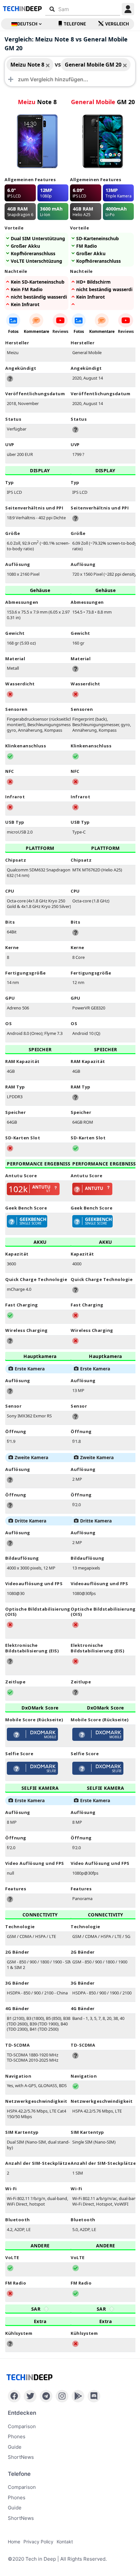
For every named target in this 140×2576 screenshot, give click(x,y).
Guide (15, 2447)
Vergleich (117, 24)
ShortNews (21, 2457)
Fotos (13, 331)
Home (14, 2542)
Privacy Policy (38, 2542)
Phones (17, 2436)
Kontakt (65, 2542)
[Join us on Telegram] (46, 2396)
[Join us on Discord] (94, 2396)
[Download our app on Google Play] (78, 2396)
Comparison (22, 2426)
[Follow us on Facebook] (14, 2396)
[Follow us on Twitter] (30, 2396)
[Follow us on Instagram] (62, 2396)
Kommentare (36, 331)
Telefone (75, 24)
